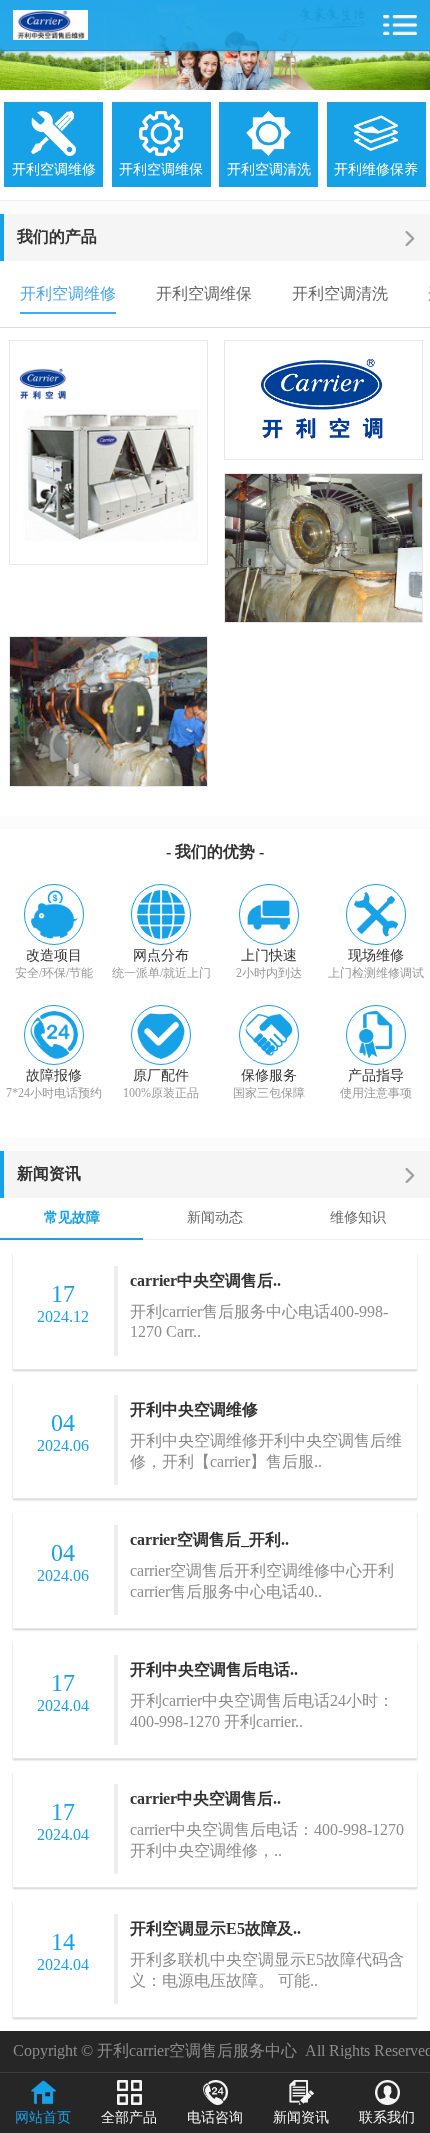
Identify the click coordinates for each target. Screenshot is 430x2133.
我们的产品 (57, 236)
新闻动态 (215, 1217)
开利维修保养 (376, 169)
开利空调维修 (54, 169)
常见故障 (72, 1217)
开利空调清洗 (269, 169)
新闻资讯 (49, 1173)
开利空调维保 (161, 169)
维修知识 (358, 1217)
